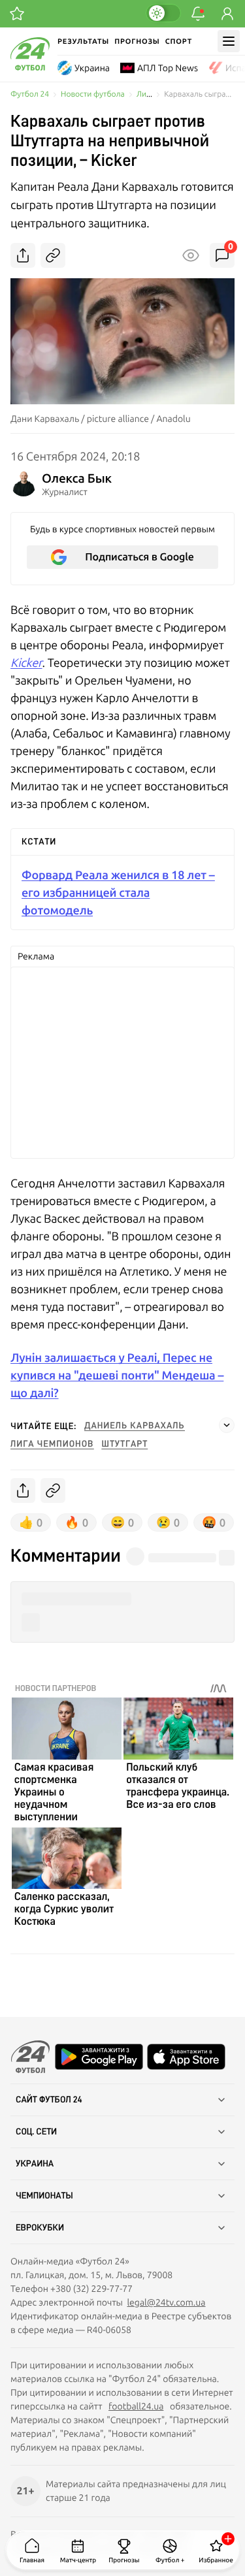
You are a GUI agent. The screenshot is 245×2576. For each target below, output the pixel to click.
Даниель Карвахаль (135, 1426)
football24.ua (136, 2406)
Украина (92, 68)
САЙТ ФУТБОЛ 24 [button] (49, 2100)
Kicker (26, 663)
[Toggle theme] (163, 13)
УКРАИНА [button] (35, 2164)
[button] (122, 1599)
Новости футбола (93, 94)
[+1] (17, 14)
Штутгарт (125, 1444)
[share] (23, 255)
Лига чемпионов (52, 1444)
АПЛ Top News (168, 68)
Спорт (179, 41)
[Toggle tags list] (227, 1425)
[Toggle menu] (229, 41)
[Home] (30, 67)
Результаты (83, 41)
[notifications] (198, 14)
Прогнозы (137, 41)
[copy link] (53, 255)
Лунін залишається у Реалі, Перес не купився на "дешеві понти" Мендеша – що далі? (117, 1375)
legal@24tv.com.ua (166, 2302)
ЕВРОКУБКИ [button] (40, 2228)
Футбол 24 (30, 94)
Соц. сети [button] (36, 2132)
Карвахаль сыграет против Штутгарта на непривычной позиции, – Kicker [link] (199, 94)
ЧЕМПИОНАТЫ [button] (44, 2196)
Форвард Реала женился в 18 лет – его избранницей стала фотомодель (118, 893)
